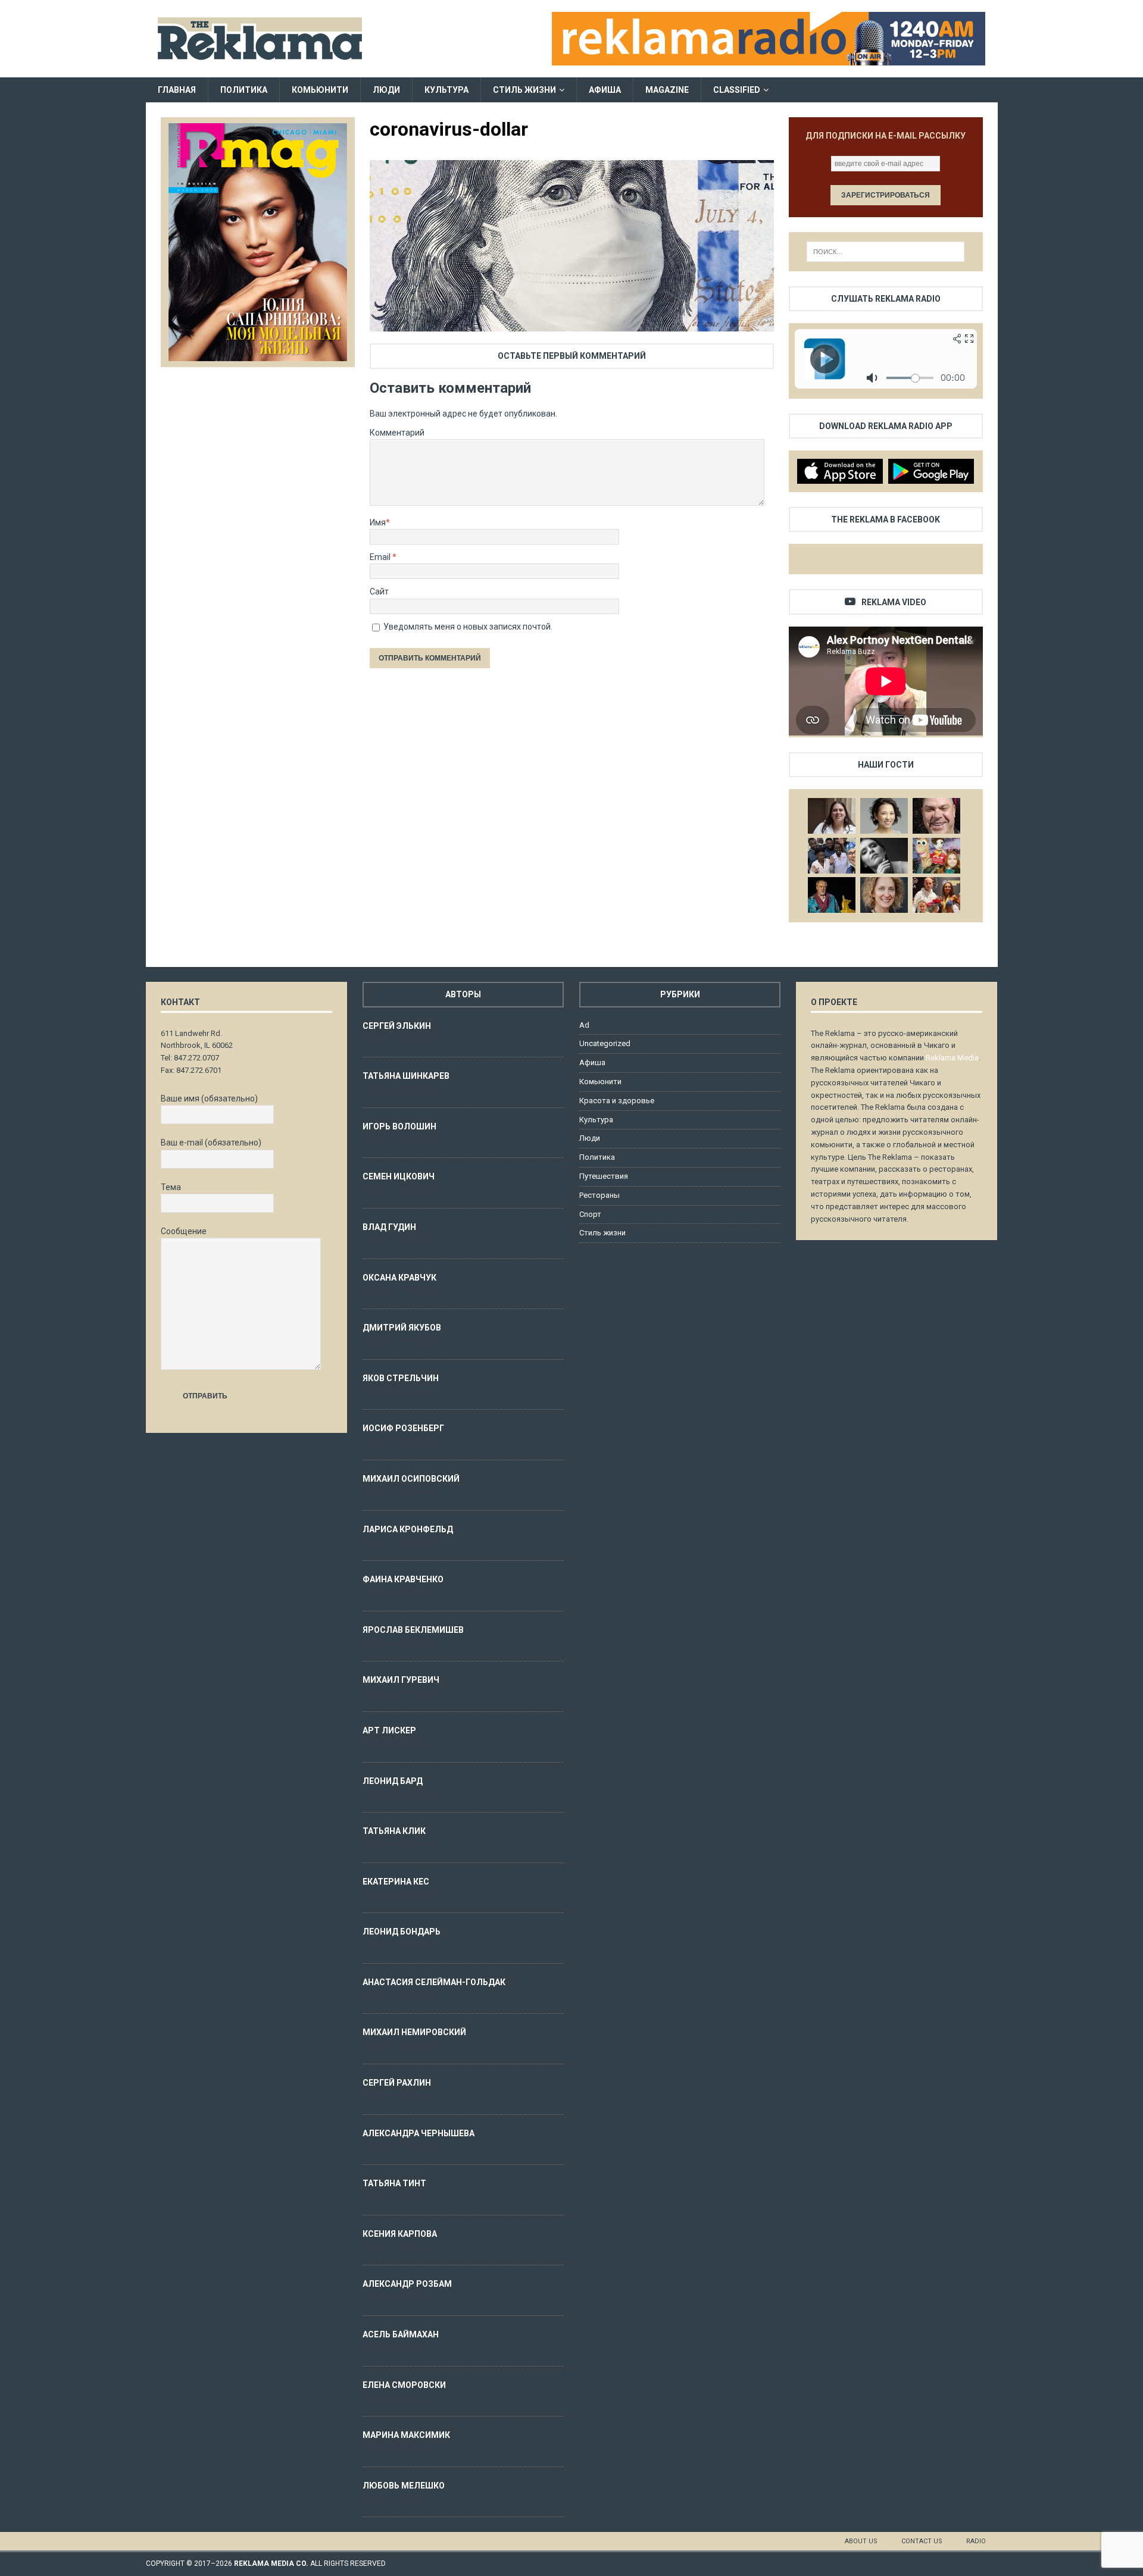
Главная (177, 90)
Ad (584, 1025)
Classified (737, 90)
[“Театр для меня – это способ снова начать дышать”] (936, 856)
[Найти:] (886, 252)
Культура (446, 90)
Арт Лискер (389, 1730)
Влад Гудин (389, 1227)
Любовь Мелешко (404, 2486)
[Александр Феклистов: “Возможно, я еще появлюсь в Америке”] (832, 895)
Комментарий (397, 433)
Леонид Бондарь (402, 1932)
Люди (386, 90)
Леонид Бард (393, 1781)
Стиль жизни (524, 90)
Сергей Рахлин (397, 2083)
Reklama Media (952, 1058)
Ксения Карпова (400, 2234)
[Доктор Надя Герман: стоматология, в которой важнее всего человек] (884, 895)
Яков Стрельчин (401, 1378)
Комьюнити (320, 90)
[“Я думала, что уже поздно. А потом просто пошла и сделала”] (936, 895)
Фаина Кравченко (403, 1579)
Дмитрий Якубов (402, 1328)
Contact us (922, 2541)
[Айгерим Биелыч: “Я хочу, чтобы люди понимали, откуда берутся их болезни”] (884, 816)
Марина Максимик (406, 2435)
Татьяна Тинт (394, 2183)
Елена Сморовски (404, 2385)
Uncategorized (605, 1043)
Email (381, 557)
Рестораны (599, 1195)
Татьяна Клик (394, 1831)
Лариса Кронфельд (408, 1529)
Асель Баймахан (401, 2334)
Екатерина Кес (396, 1882)
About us (861, 2541)
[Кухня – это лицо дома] (936, 816)
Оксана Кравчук (399, 1278)
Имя (378, 522)
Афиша (605, 90)
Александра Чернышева (419, 2133)
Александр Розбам (407, 2284)
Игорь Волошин (399, 1126)
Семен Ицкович (399, 1176)
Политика (244, 90)
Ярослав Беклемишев (413, 1630)
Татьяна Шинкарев (406, 1076)
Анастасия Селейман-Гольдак (434, 1982)
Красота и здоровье (617, 1101)
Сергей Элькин (397, 1026)
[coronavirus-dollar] (571, 325)
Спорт (590, 1214)
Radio (976, 2541)
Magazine (667, 90)
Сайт (379, 591)
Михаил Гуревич (401, 1680)
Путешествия (604, 1176)
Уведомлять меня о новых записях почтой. (468, 627)
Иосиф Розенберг (403, 1428)
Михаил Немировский (414, 2032)
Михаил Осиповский (411, 1479)
